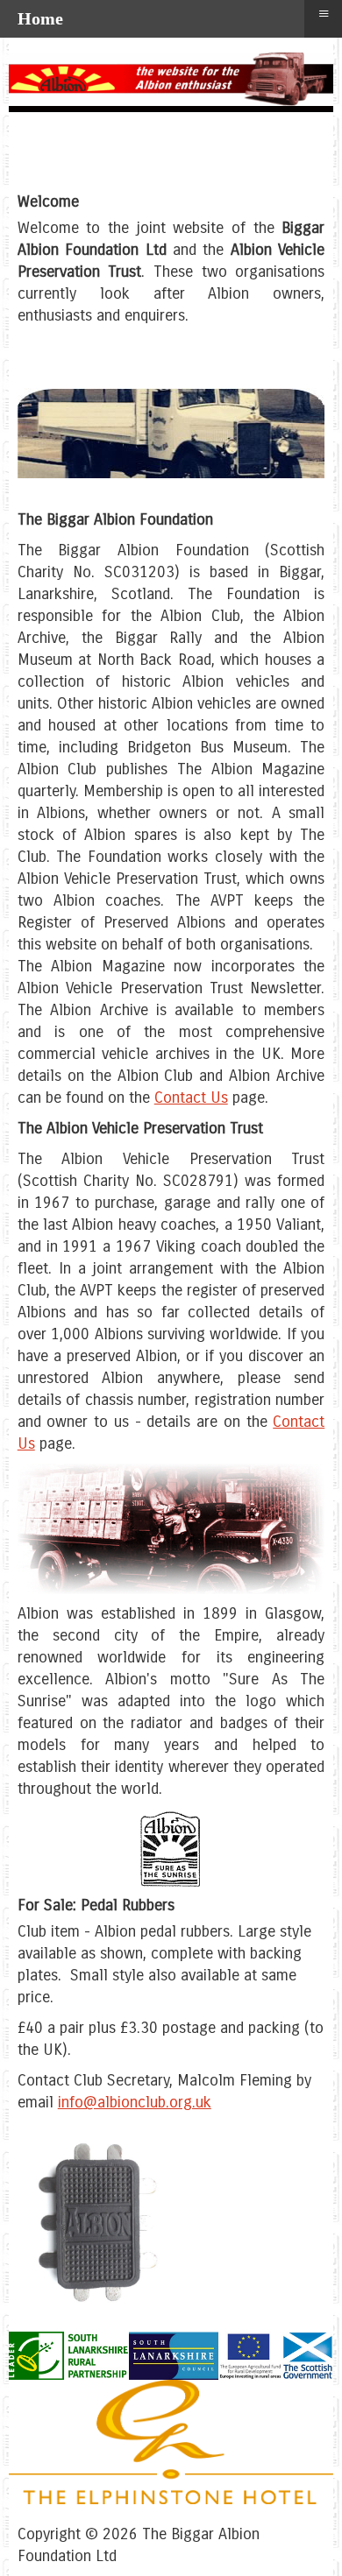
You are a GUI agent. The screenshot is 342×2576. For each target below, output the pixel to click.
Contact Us (191, 1097)
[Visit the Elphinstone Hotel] (171, 2499)
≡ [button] (324, 14)
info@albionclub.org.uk (135, 2102)
